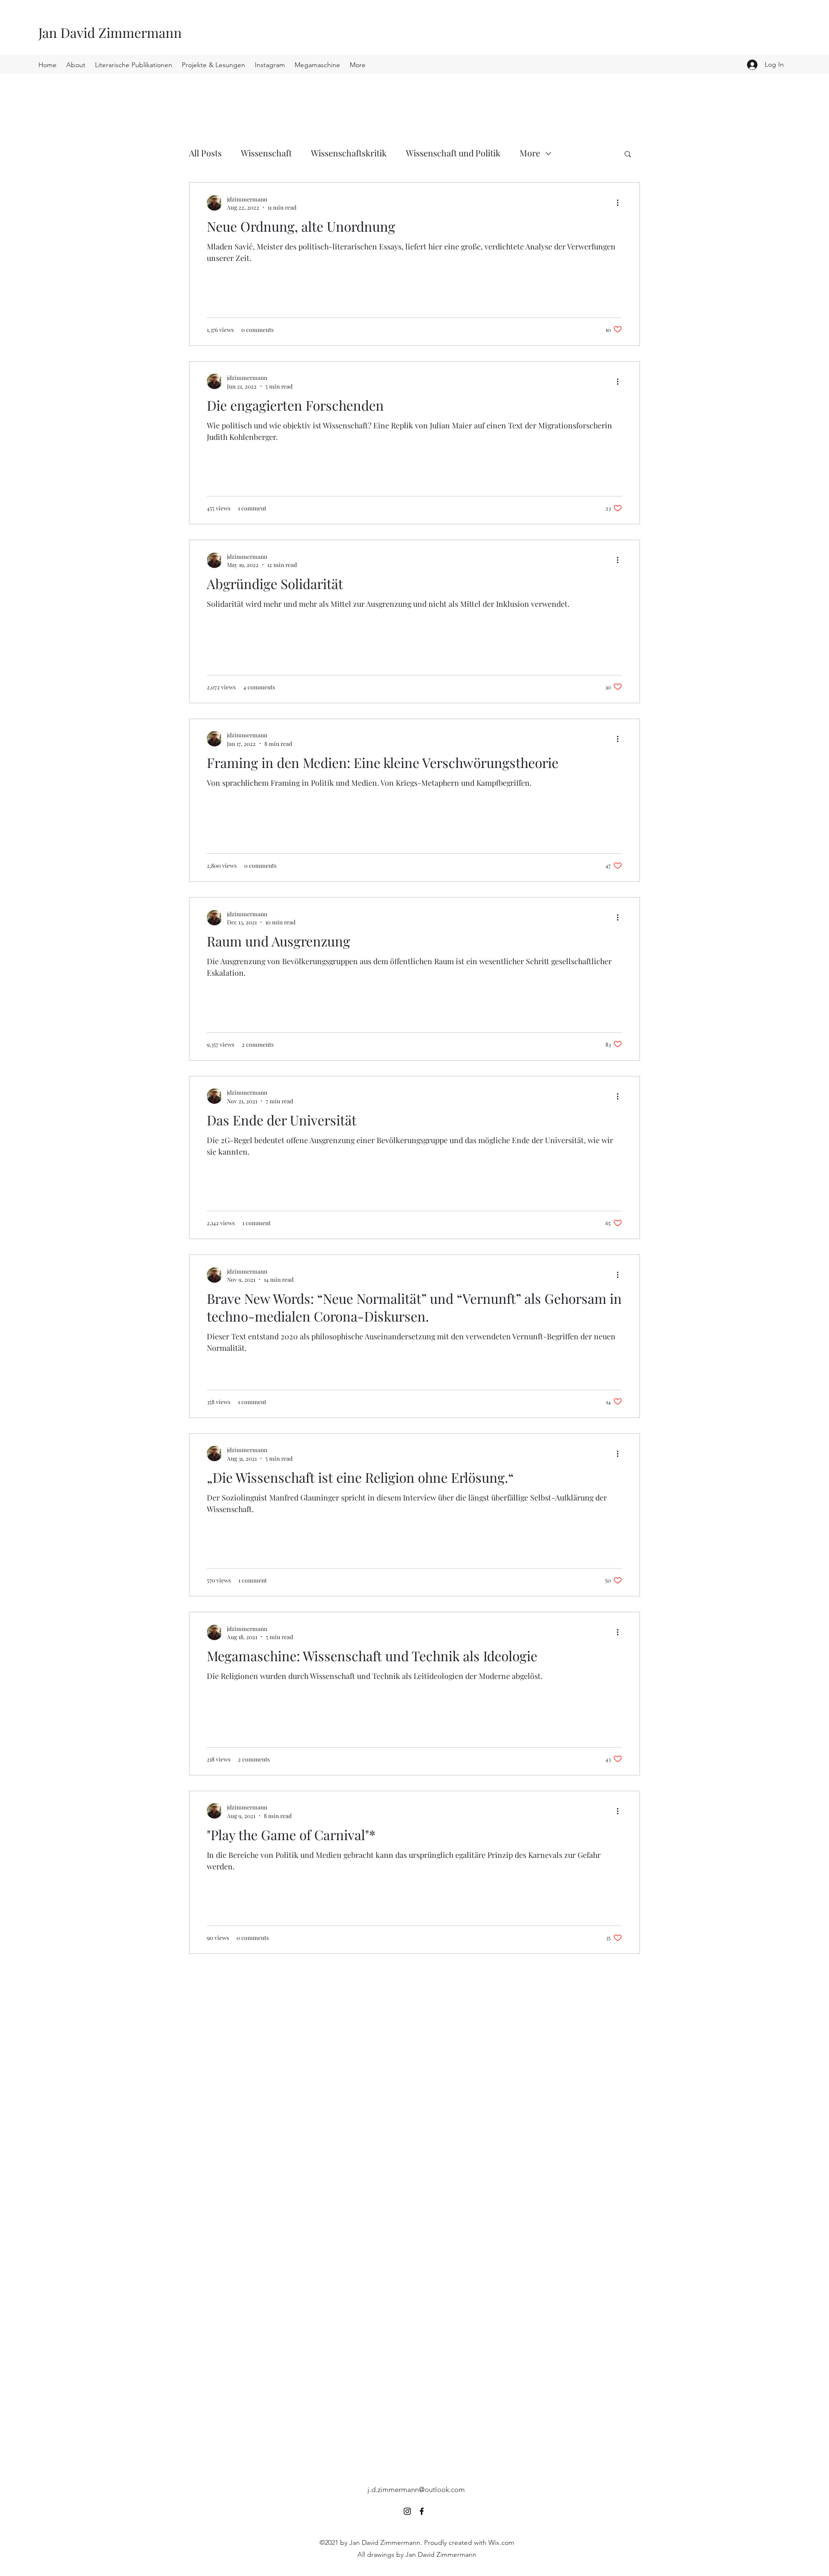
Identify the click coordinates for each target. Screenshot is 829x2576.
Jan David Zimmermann (110, 32)
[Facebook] (422, 2511)
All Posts (205, 153)
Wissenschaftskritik (349, 153)
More (530, 153)
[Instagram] (407, 2511)
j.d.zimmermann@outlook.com (416, 2489)
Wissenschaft (266, 153)
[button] (628, 155)
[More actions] (621, 203)
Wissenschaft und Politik (453, 153)
